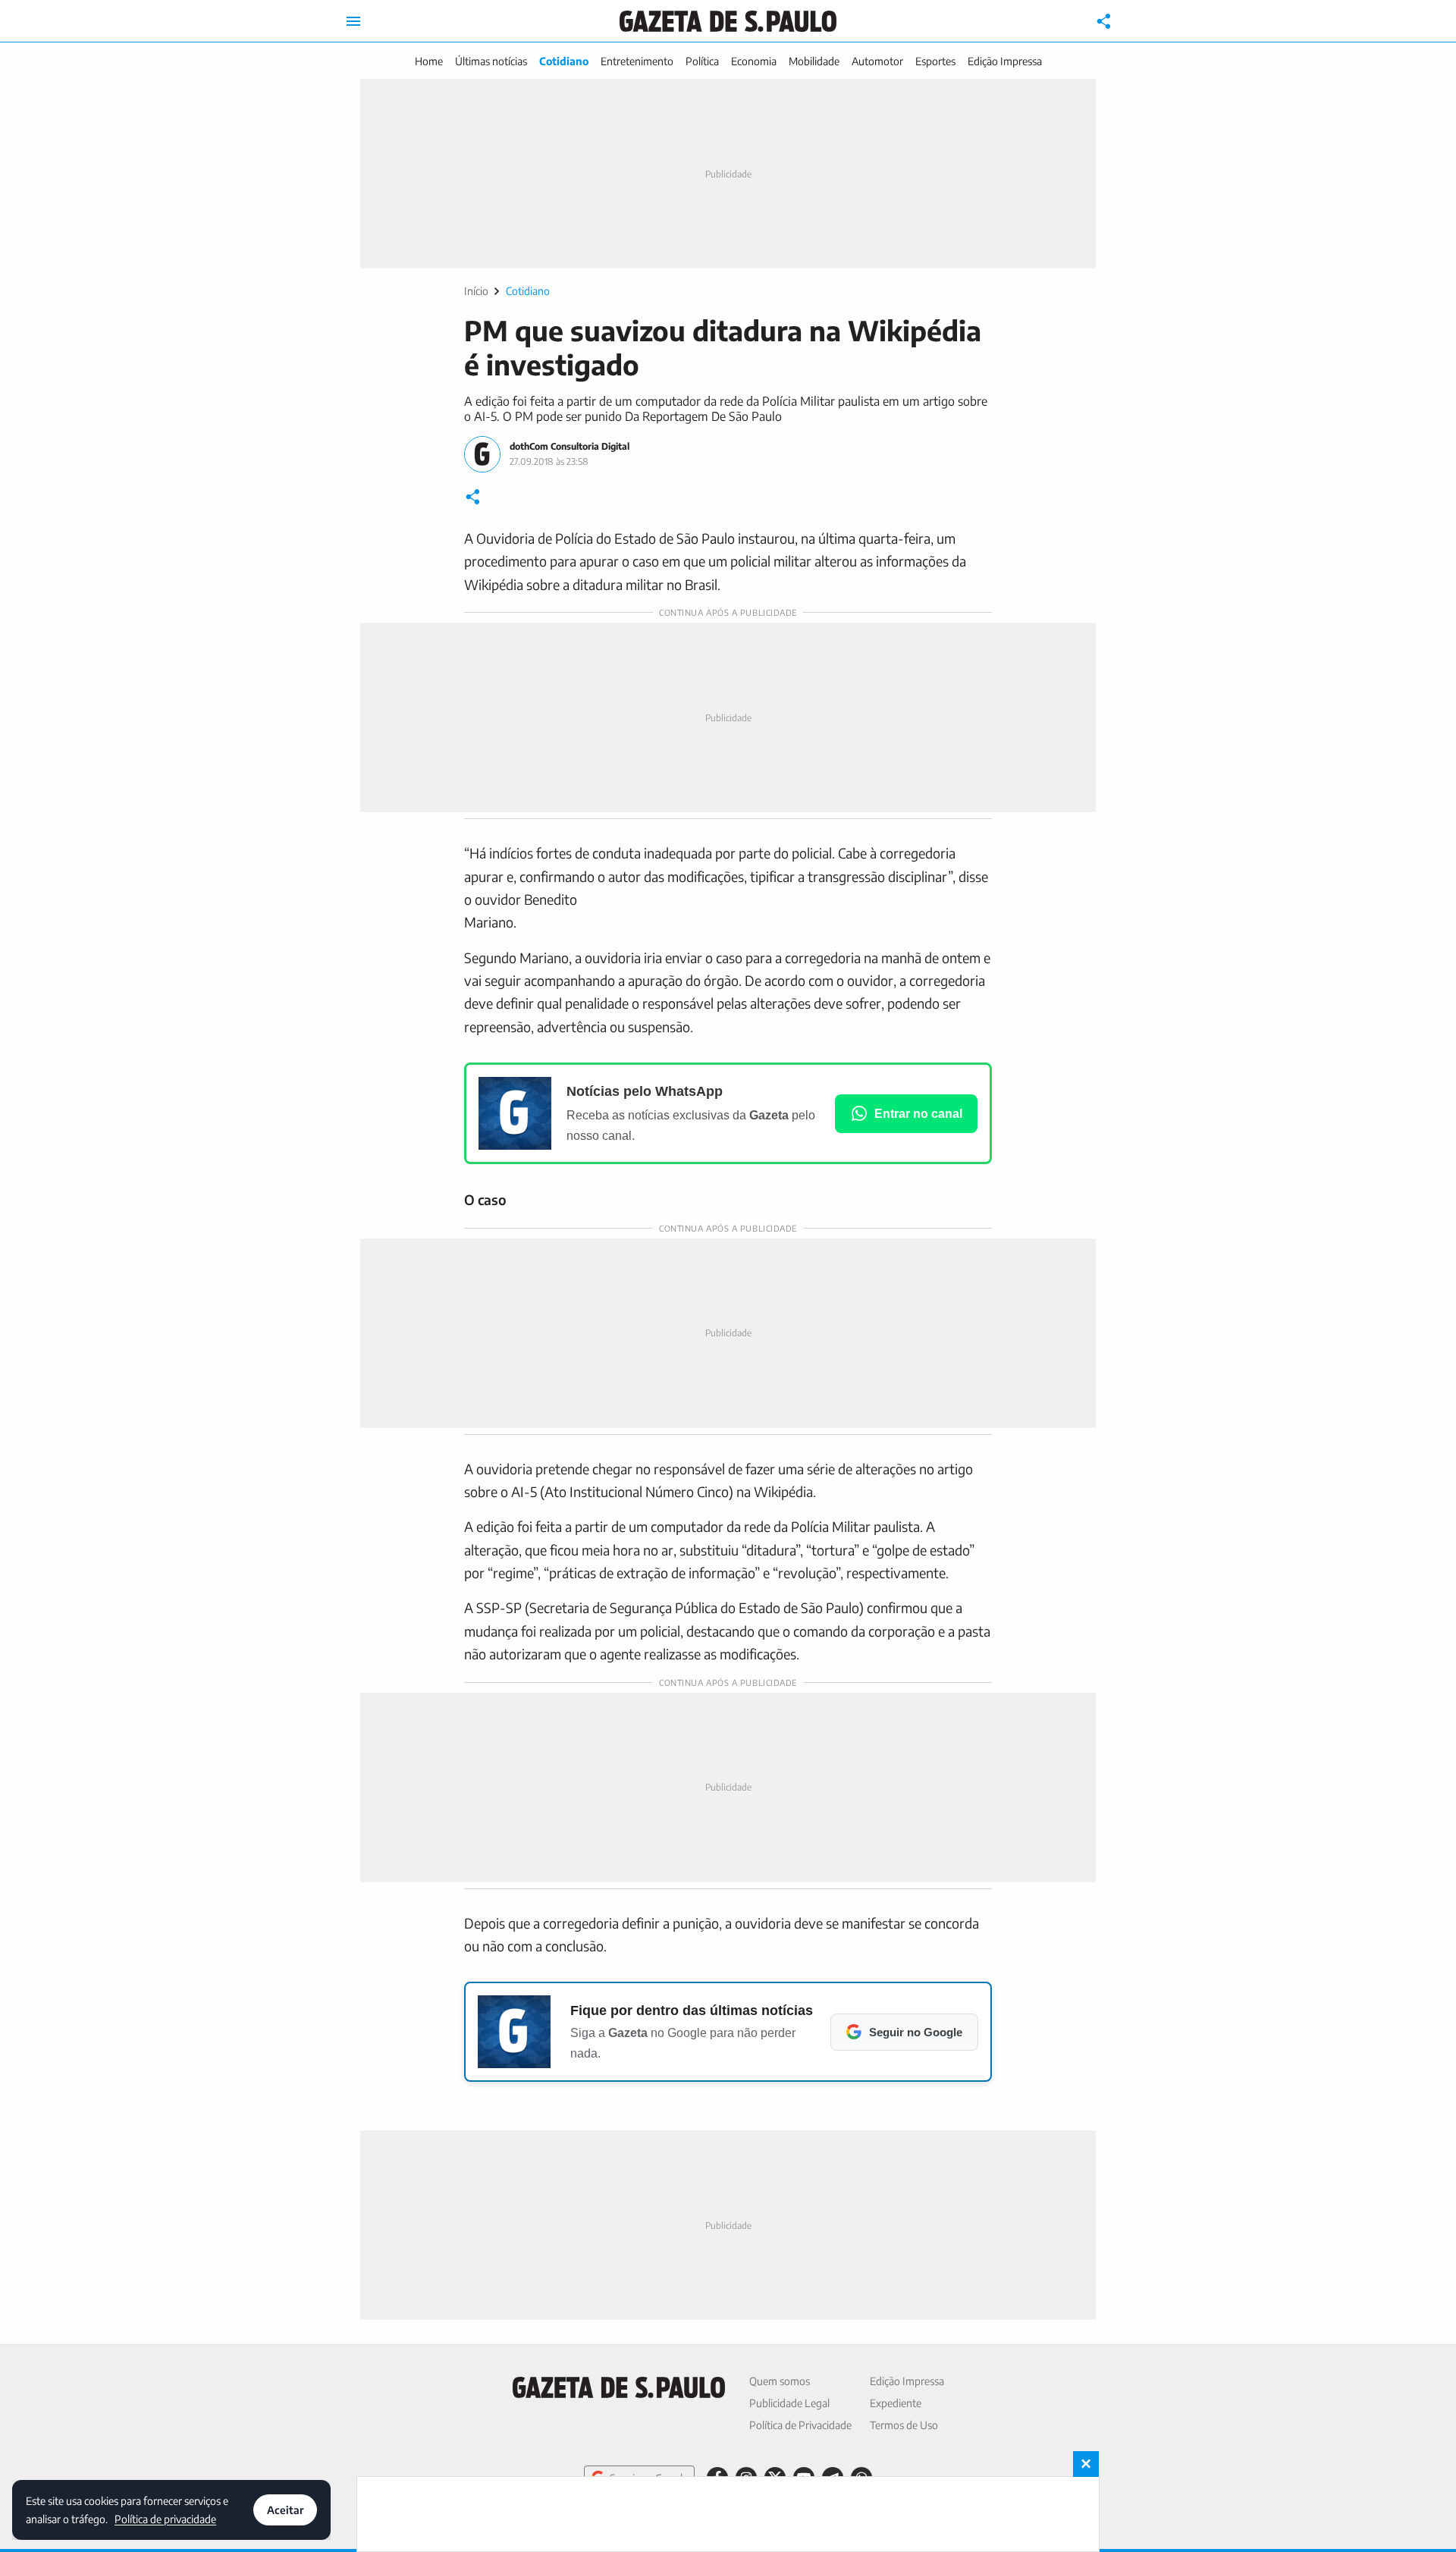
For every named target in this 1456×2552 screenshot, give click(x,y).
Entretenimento (637, 61)
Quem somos (780, 2381)
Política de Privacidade (800, 2425)
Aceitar (285, 2510)
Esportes (935, 61)
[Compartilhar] (1104, 21)
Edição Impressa (1005, 61)
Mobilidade (814, 61)
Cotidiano (564, 61)
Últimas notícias (491, 61)
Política (702, 61)
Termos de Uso (904, 2425)
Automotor (877, 61)
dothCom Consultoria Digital (570, 446)
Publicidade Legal (789, 2403)
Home (429, 61)
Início (476, 291)
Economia (754, 61)
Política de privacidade (165, 2518)
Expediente (896, 2403)
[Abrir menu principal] (353, 21)
